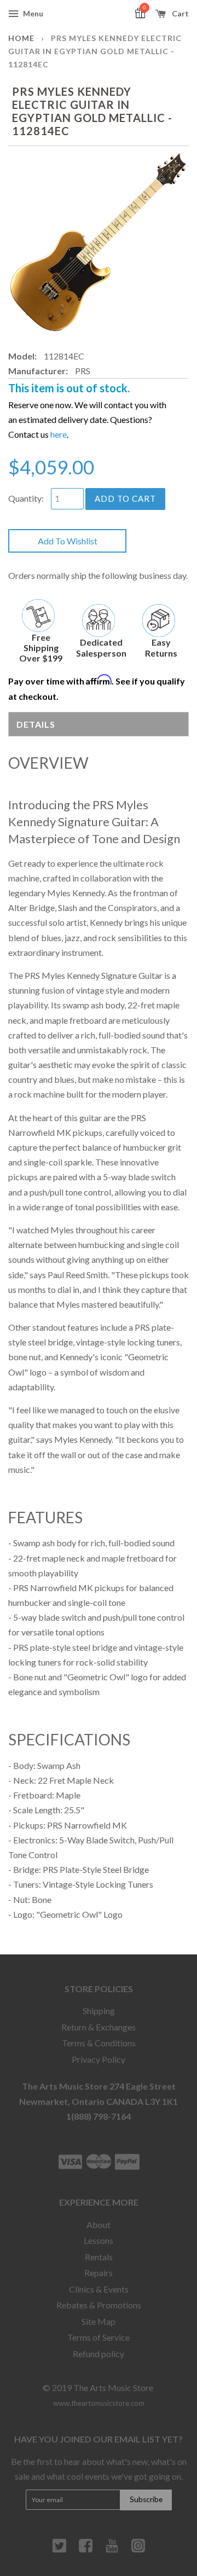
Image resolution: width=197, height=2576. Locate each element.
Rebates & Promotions (99, 2305)
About (99, 2224)
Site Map (99, 2321)
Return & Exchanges (99, 2027)
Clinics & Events (99, 2289)
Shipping (99, 2011)
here (59, 434)
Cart (179, 13)
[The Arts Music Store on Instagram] (138, 2550)
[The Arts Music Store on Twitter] (59, 2550)
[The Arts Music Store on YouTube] (112, 2550)
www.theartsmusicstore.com (99, 2403)
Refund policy (99, 2354)
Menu (32, 13)
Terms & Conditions (99, 2043)
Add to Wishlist (68, 541)
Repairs (99, 2273)
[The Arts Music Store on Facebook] (86, 2550)
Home (21, 38)
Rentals (99, 2257)
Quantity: (26, 498)
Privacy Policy (99, 2059)
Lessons (99, 2240)
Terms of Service (99, 2337)
